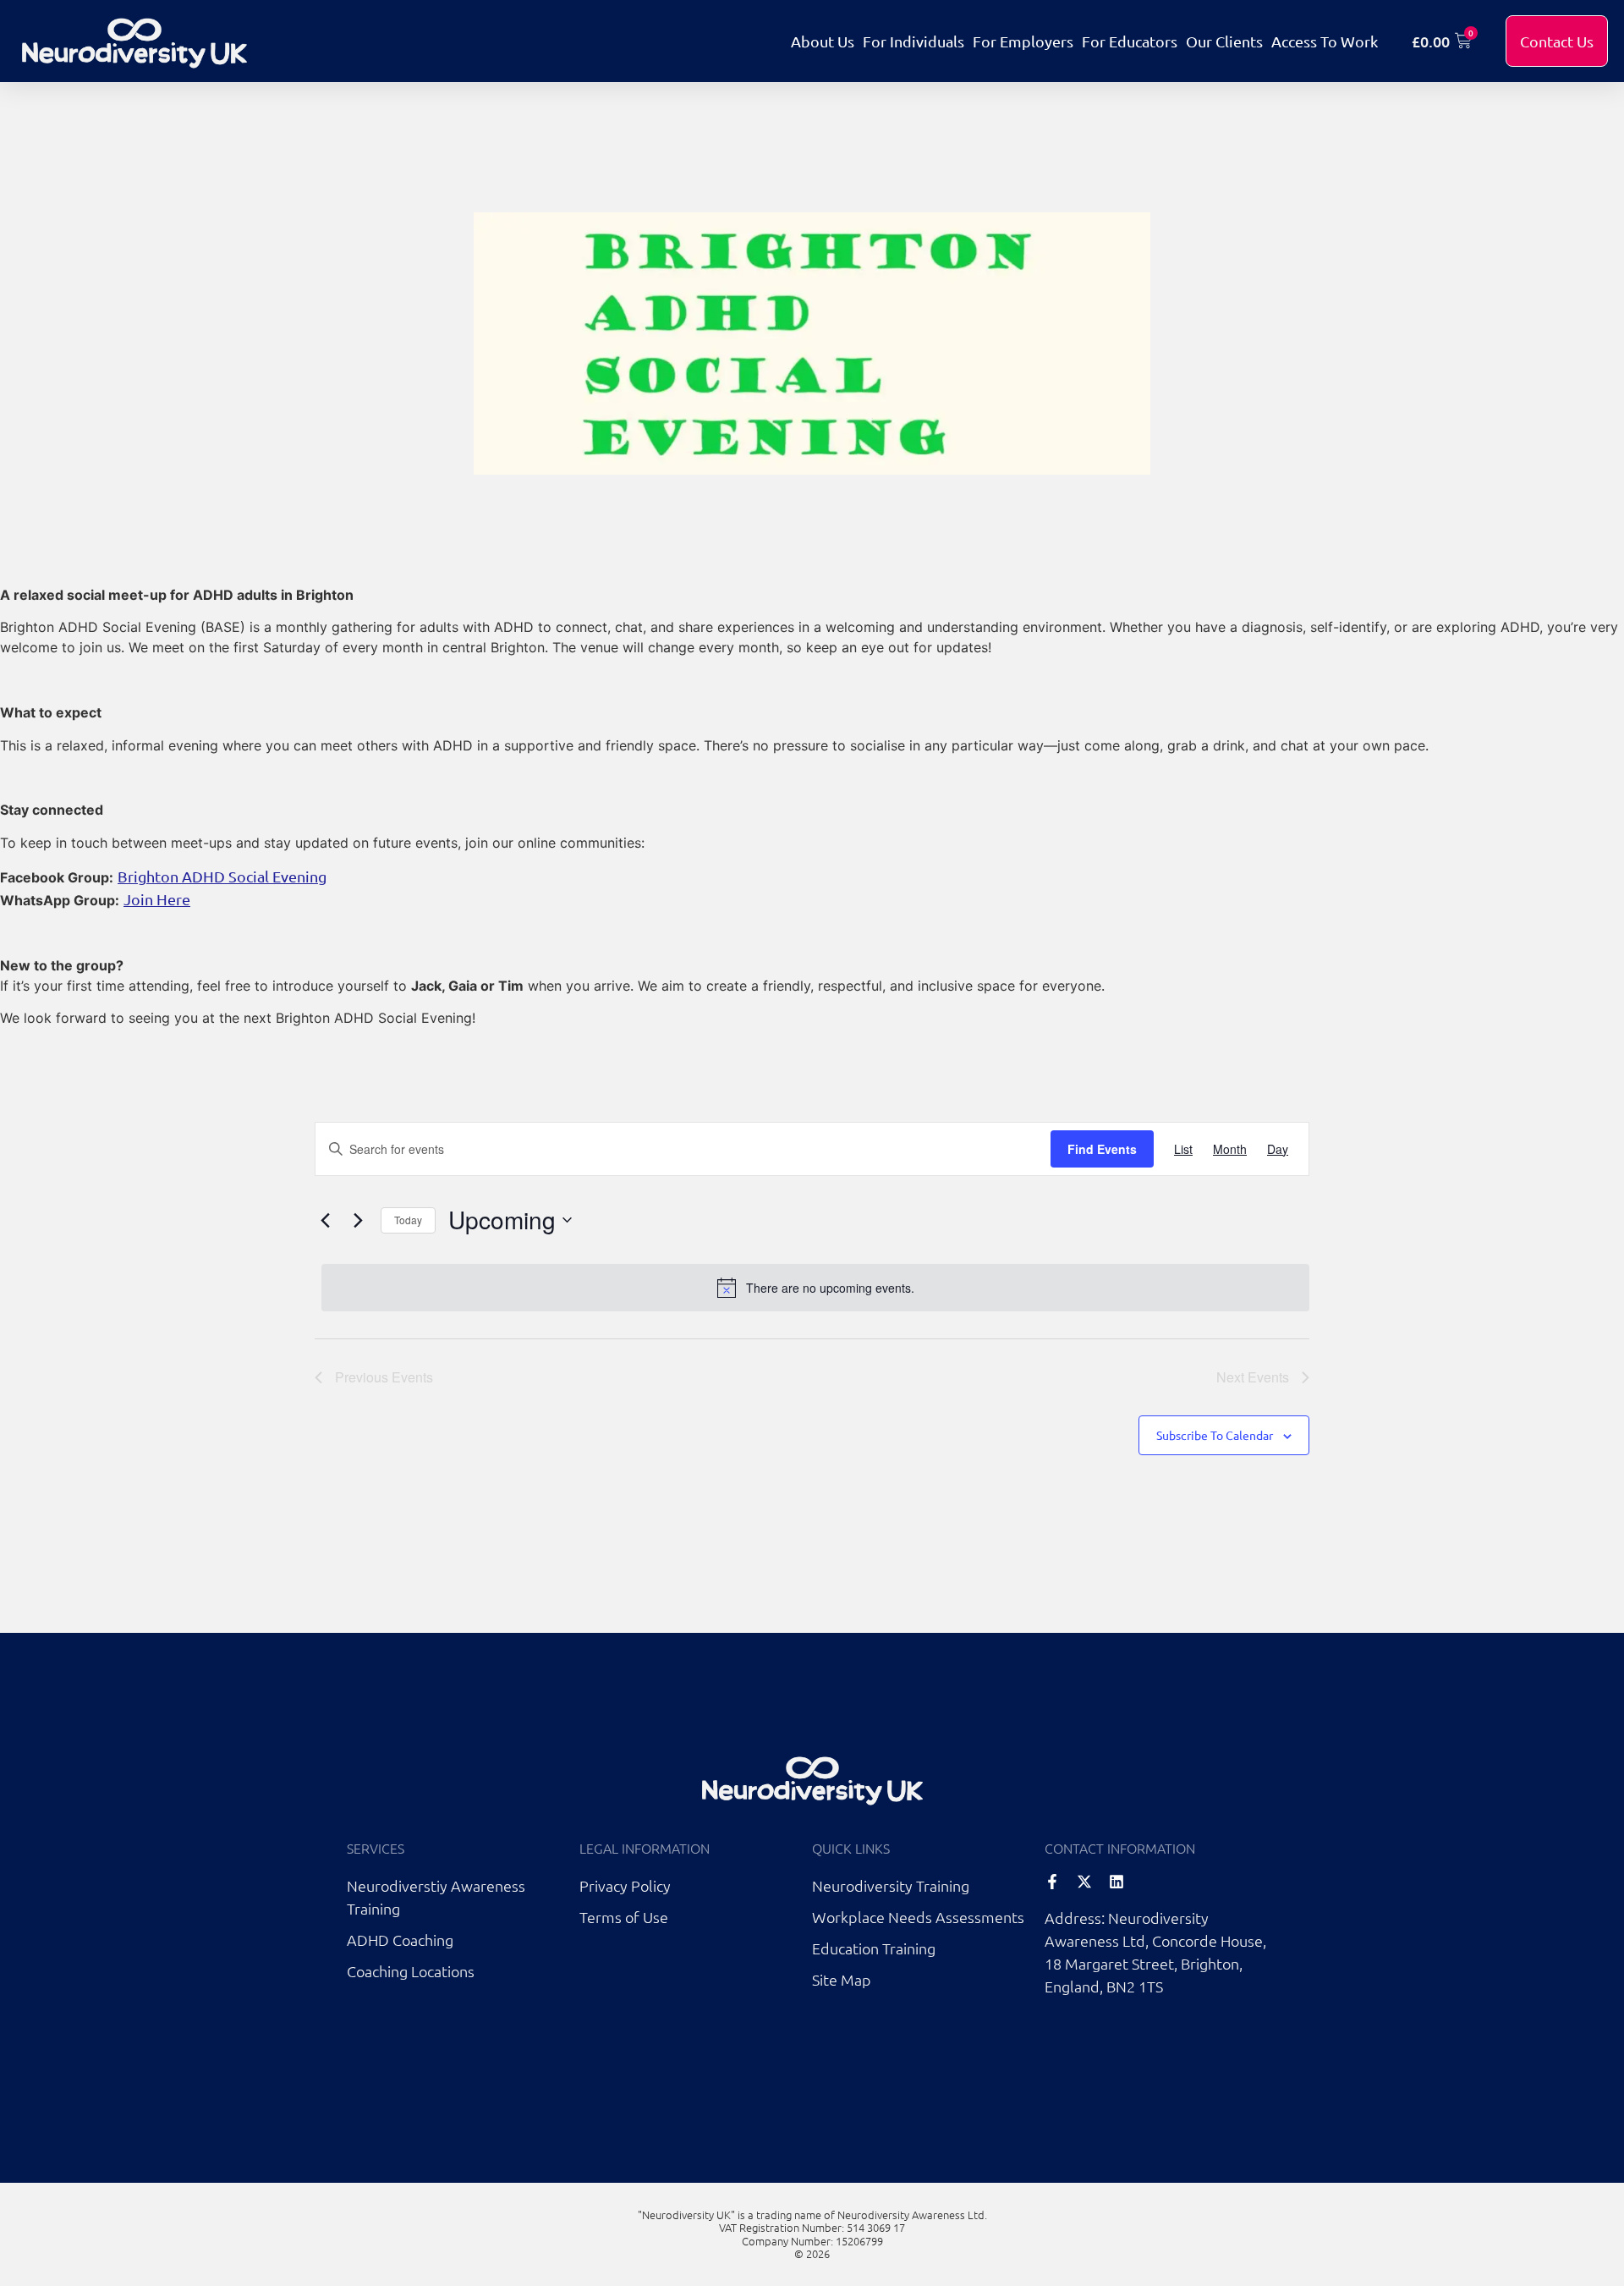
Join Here (157, 899)
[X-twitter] (1084, 1882)
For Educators (1130, 41)
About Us (823, 41)
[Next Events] (358, 1220)
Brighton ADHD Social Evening (222, 876)
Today (408, 1220)
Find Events (1102, 1149)
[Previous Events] (325, 1220)
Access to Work (1325, 41)
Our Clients (1224, 41)
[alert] (815, 1288)
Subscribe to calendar (1215, 1435)
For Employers (1023, 41)
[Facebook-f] (1052, 1882)
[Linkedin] (1116, 1882)
